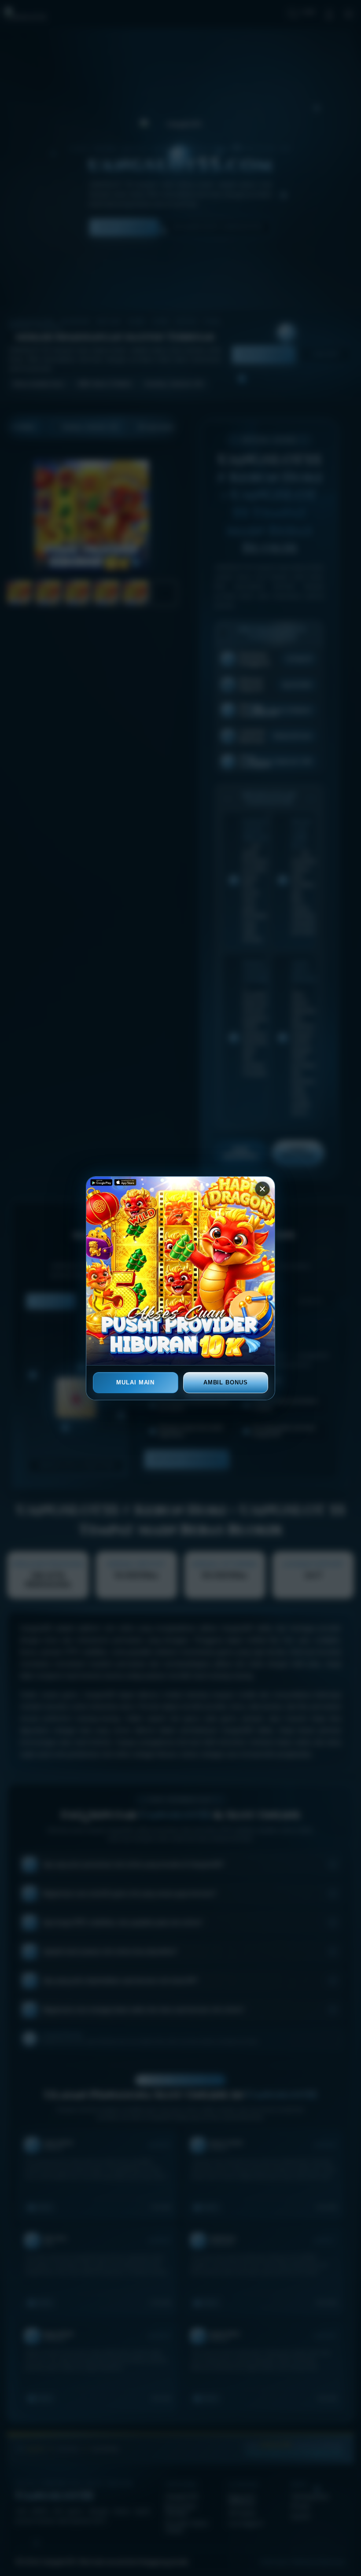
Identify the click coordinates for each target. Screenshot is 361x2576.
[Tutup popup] (262, 1189)
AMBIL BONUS (226, 1382)
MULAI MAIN (135, 1382)
